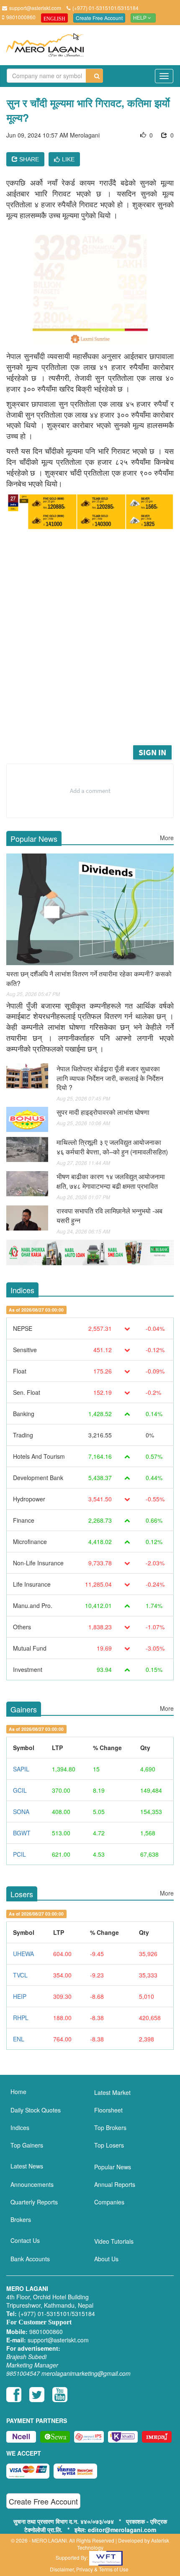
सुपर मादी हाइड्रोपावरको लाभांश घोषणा (103, 1112)
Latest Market (112, 2092)
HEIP (20, 1996)
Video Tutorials (114, 2241)
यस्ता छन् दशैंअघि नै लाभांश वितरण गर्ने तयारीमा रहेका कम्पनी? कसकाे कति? (89, 978)
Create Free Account (99, 18)
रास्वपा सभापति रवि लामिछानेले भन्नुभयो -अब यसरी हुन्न (109, 1215)
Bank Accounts (30, 2259)
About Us (106, 2259)
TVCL (20, 1975)
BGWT (22, 1833)
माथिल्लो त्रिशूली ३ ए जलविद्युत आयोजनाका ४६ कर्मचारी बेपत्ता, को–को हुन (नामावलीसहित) (112, 1147)
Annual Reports (115, 2184)
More (167, 838)
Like (68, 159)
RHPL (21, 2018)
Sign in (152, 752)
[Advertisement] (90, 650)
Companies (109, 2202)
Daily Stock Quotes (36, 2110)
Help (140, 18)
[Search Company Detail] (94, 76)
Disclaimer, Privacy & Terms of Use (89, 2569)
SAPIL (21, 1769)
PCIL (19, 1854)
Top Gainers (27, 2145)
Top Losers (109, 2145)
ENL (19, 2039)
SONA (21, 1812)
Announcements (32, 2184)
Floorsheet (108, 2110)
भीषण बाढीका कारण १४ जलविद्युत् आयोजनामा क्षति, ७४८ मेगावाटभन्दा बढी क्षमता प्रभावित (111, 1181)
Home (18, 2092)
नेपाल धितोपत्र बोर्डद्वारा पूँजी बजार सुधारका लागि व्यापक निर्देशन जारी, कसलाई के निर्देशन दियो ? (110, 1078)
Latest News (27, 2166)
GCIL (20, 1790)
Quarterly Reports (34, 2202)
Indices (20, 2128)
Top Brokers (110, 2128)
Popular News (113, 2167)
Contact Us (25, 2240)
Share (28, 159)
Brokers (21, 2219)
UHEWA (23, 1954)
